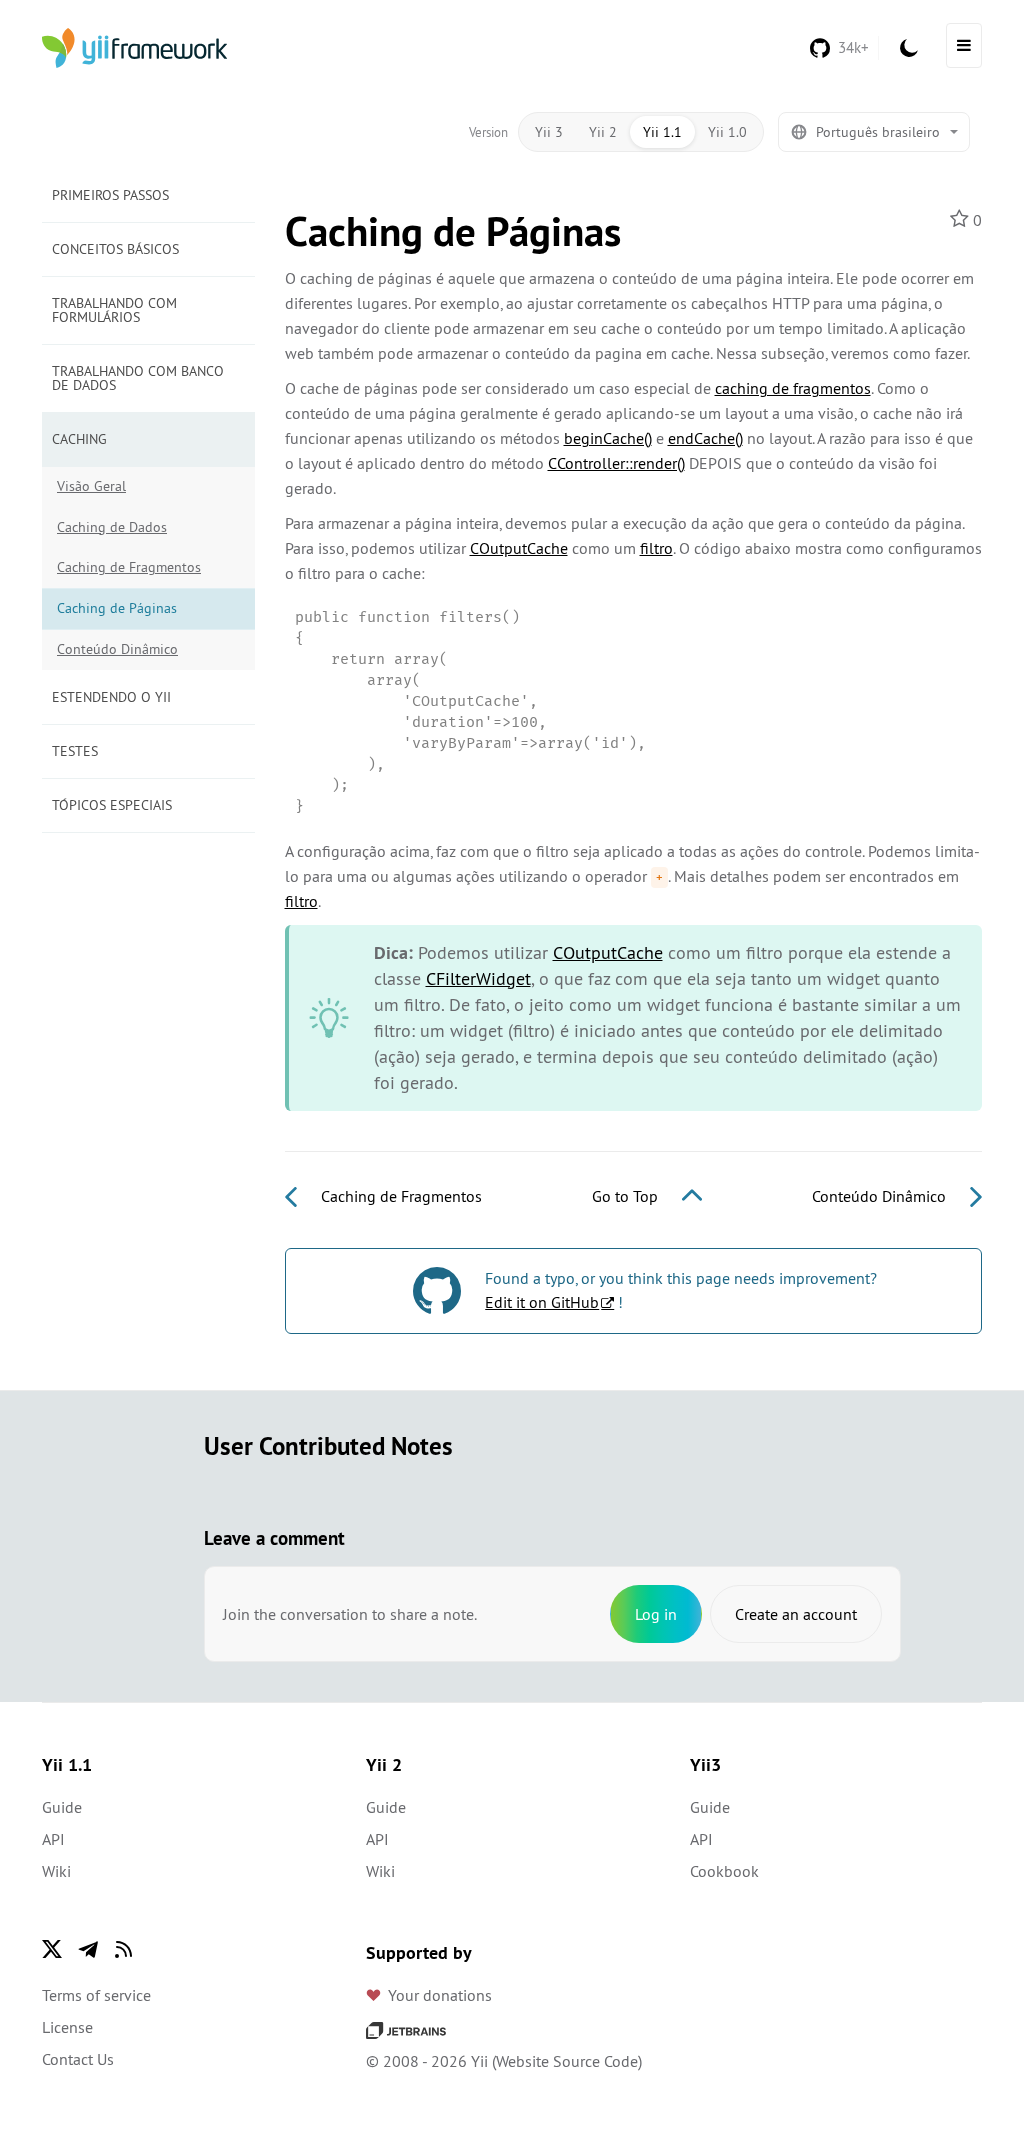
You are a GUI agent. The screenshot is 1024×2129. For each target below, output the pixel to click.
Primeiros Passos (110, 195)
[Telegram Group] (88, 1949)
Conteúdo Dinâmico (117, 649)
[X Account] (52, 1949)
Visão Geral (91, 486)
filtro (656, 548)
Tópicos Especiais (112, 805)
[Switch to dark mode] (909, 48)
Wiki (56, 1871)
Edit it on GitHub (542, 1302)
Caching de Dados (112, 527)
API (53, 1839)
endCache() (705, 438)
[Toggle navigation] (964, 45)
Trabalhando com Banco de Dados (138, 378)
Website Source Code (567, 2061)
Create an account (796, 1614)
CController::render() (616, 463)
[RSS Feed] (124, 1949)
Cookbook (724, 1871)
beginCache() (608, 438)
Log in (656, 1614)
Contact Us (78, 2059)
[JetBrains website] (406, 2029)
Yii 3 (549, 132)
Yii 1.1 (662, 132)
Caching (79, 439)
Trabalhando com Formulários (114, 310)
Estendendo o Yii (111, 697)
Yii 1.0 (727, 132)
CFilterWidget (478, 978)
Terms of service (96, 1995)
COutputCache (519, 548)
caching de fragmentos (793, 388)
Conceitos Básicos (115, 249)
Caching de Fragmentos (129, 567)
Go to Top (627, 1196)
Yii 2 (603, 132)
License (67, 2027)
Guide (62, 1807)
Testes (75, 751)
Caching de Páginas (117, 608)
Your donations (440, 1995)
